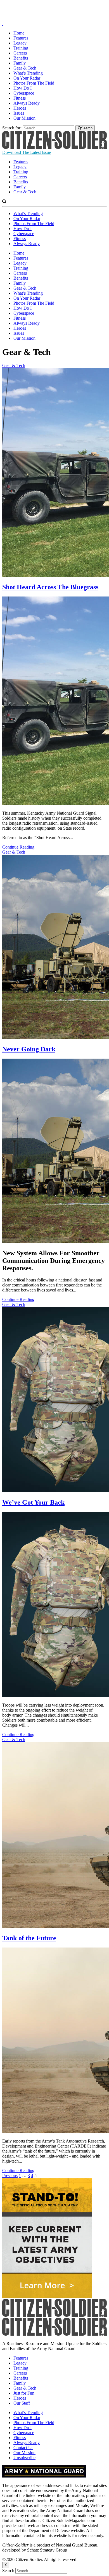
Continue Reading (18, 847)
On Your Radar (27, 78)
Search (8, 2571)
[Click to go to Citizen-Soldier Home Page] (54, 147)
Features (21, 38)
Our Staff (22, 2403)
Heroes (20, 108)
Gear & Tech (25, 68)
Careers (20, 53)
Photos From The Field (34, 83)
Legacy (20, 43)
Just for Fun (24, 2393)
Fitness (20, 98)
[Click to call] (3, 24)
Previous (10, 2176)
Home (19, 33)
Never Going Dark (29, 1049)
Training (21, 48)
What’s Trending (28, 73)
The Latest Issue (27, 152)
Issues (19, 113)
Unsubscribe (24, 2458)
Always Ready (27, 103)
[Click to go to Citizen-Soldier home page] (54, 19)
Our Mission (24, 118)
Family (20, 63)
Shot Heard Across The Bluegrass (50, 587)
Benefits (21, 58)
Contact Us (23, 2448)
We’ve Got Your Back (33, 1502)
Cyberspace (24, 93)
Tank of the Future (29, 1938)
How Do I (22, 88)
